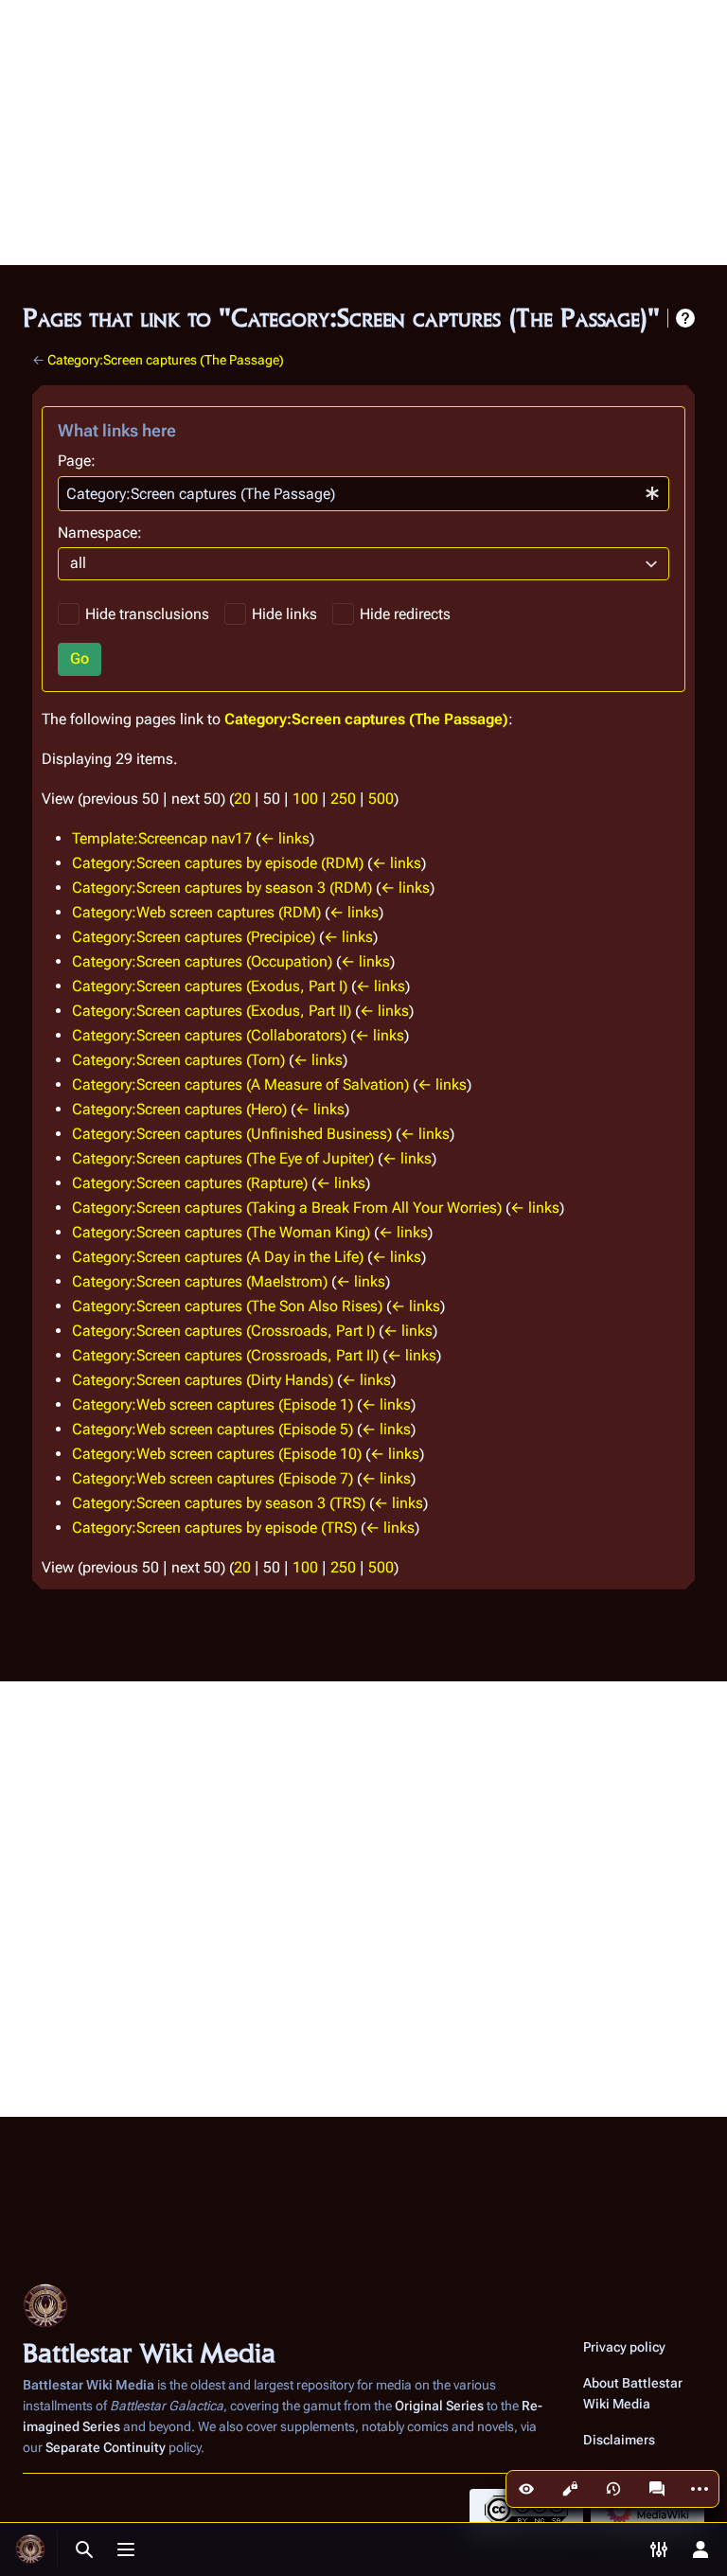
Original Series (439, 2406)
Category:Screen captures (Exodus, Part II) (212, 1011)
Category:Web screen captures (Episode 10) (217, 1454)
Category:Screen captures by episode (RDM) (218, 863)
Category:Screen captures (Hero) (179, 1109)
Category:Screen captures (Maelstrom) (200, 1281)
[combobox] (363, 494)
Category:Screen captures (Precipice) (194, 937)
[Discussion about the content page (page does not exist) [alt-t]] (657, 2489)
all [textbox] (78, 563)
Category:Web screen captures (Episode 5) (213, 1429)
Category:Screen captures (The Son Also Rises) (227, 1306)
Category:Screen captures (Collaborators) (209, 1035)
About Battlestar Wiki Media (633, 2393)
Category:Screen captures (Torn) (178, 1060)
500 (381, 799)
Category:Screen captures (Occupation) (202, 961)
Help (685, 318)
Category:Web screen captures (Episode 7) (213, 1478)
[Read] (526, 2489)
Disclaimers (619, 2440)
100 (305, 799)
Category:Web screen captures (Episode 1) (213, 1404)
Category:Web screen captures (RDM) (196, 912)
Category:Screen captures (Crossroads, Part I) (223, 1331)
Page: (77, 461)
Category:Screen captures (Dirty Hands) (203, 1380)
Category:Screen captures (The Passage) (166, 360)
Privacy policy (624, 2347)
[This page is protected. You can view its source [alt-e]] (570, 2489)
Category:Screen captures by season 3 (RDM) (222, 888)
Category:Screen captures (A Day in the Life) (218, 1257)
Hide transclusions (147, 614)
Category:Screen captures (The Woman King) (221, 1232)
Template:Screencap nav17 (162, 838)
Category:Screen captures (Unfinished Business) (232, 1134)
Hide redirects (405, 614)
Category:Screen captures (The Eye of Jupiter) (223, 1158)
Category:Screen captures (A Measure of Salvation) (240, 1084)
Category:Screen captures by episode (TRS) (214, 1528)
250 (343, 799)
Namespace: (100, 533)
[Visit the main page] (30, 2549)
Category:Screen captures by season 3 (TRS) (219, 1503)
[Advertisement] (363, 133)
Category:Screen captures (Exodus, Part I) (210, 986)
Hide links (284, 614)
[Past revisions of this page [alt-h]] (613, 2489)
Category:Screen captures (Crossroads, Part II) (225, 1355)
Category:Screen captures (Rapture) (190, 1183)
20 (242, 799)
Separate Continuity (106, 2447)
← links (285, 838)
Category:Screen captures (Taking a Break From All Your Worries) (287, 1208)
